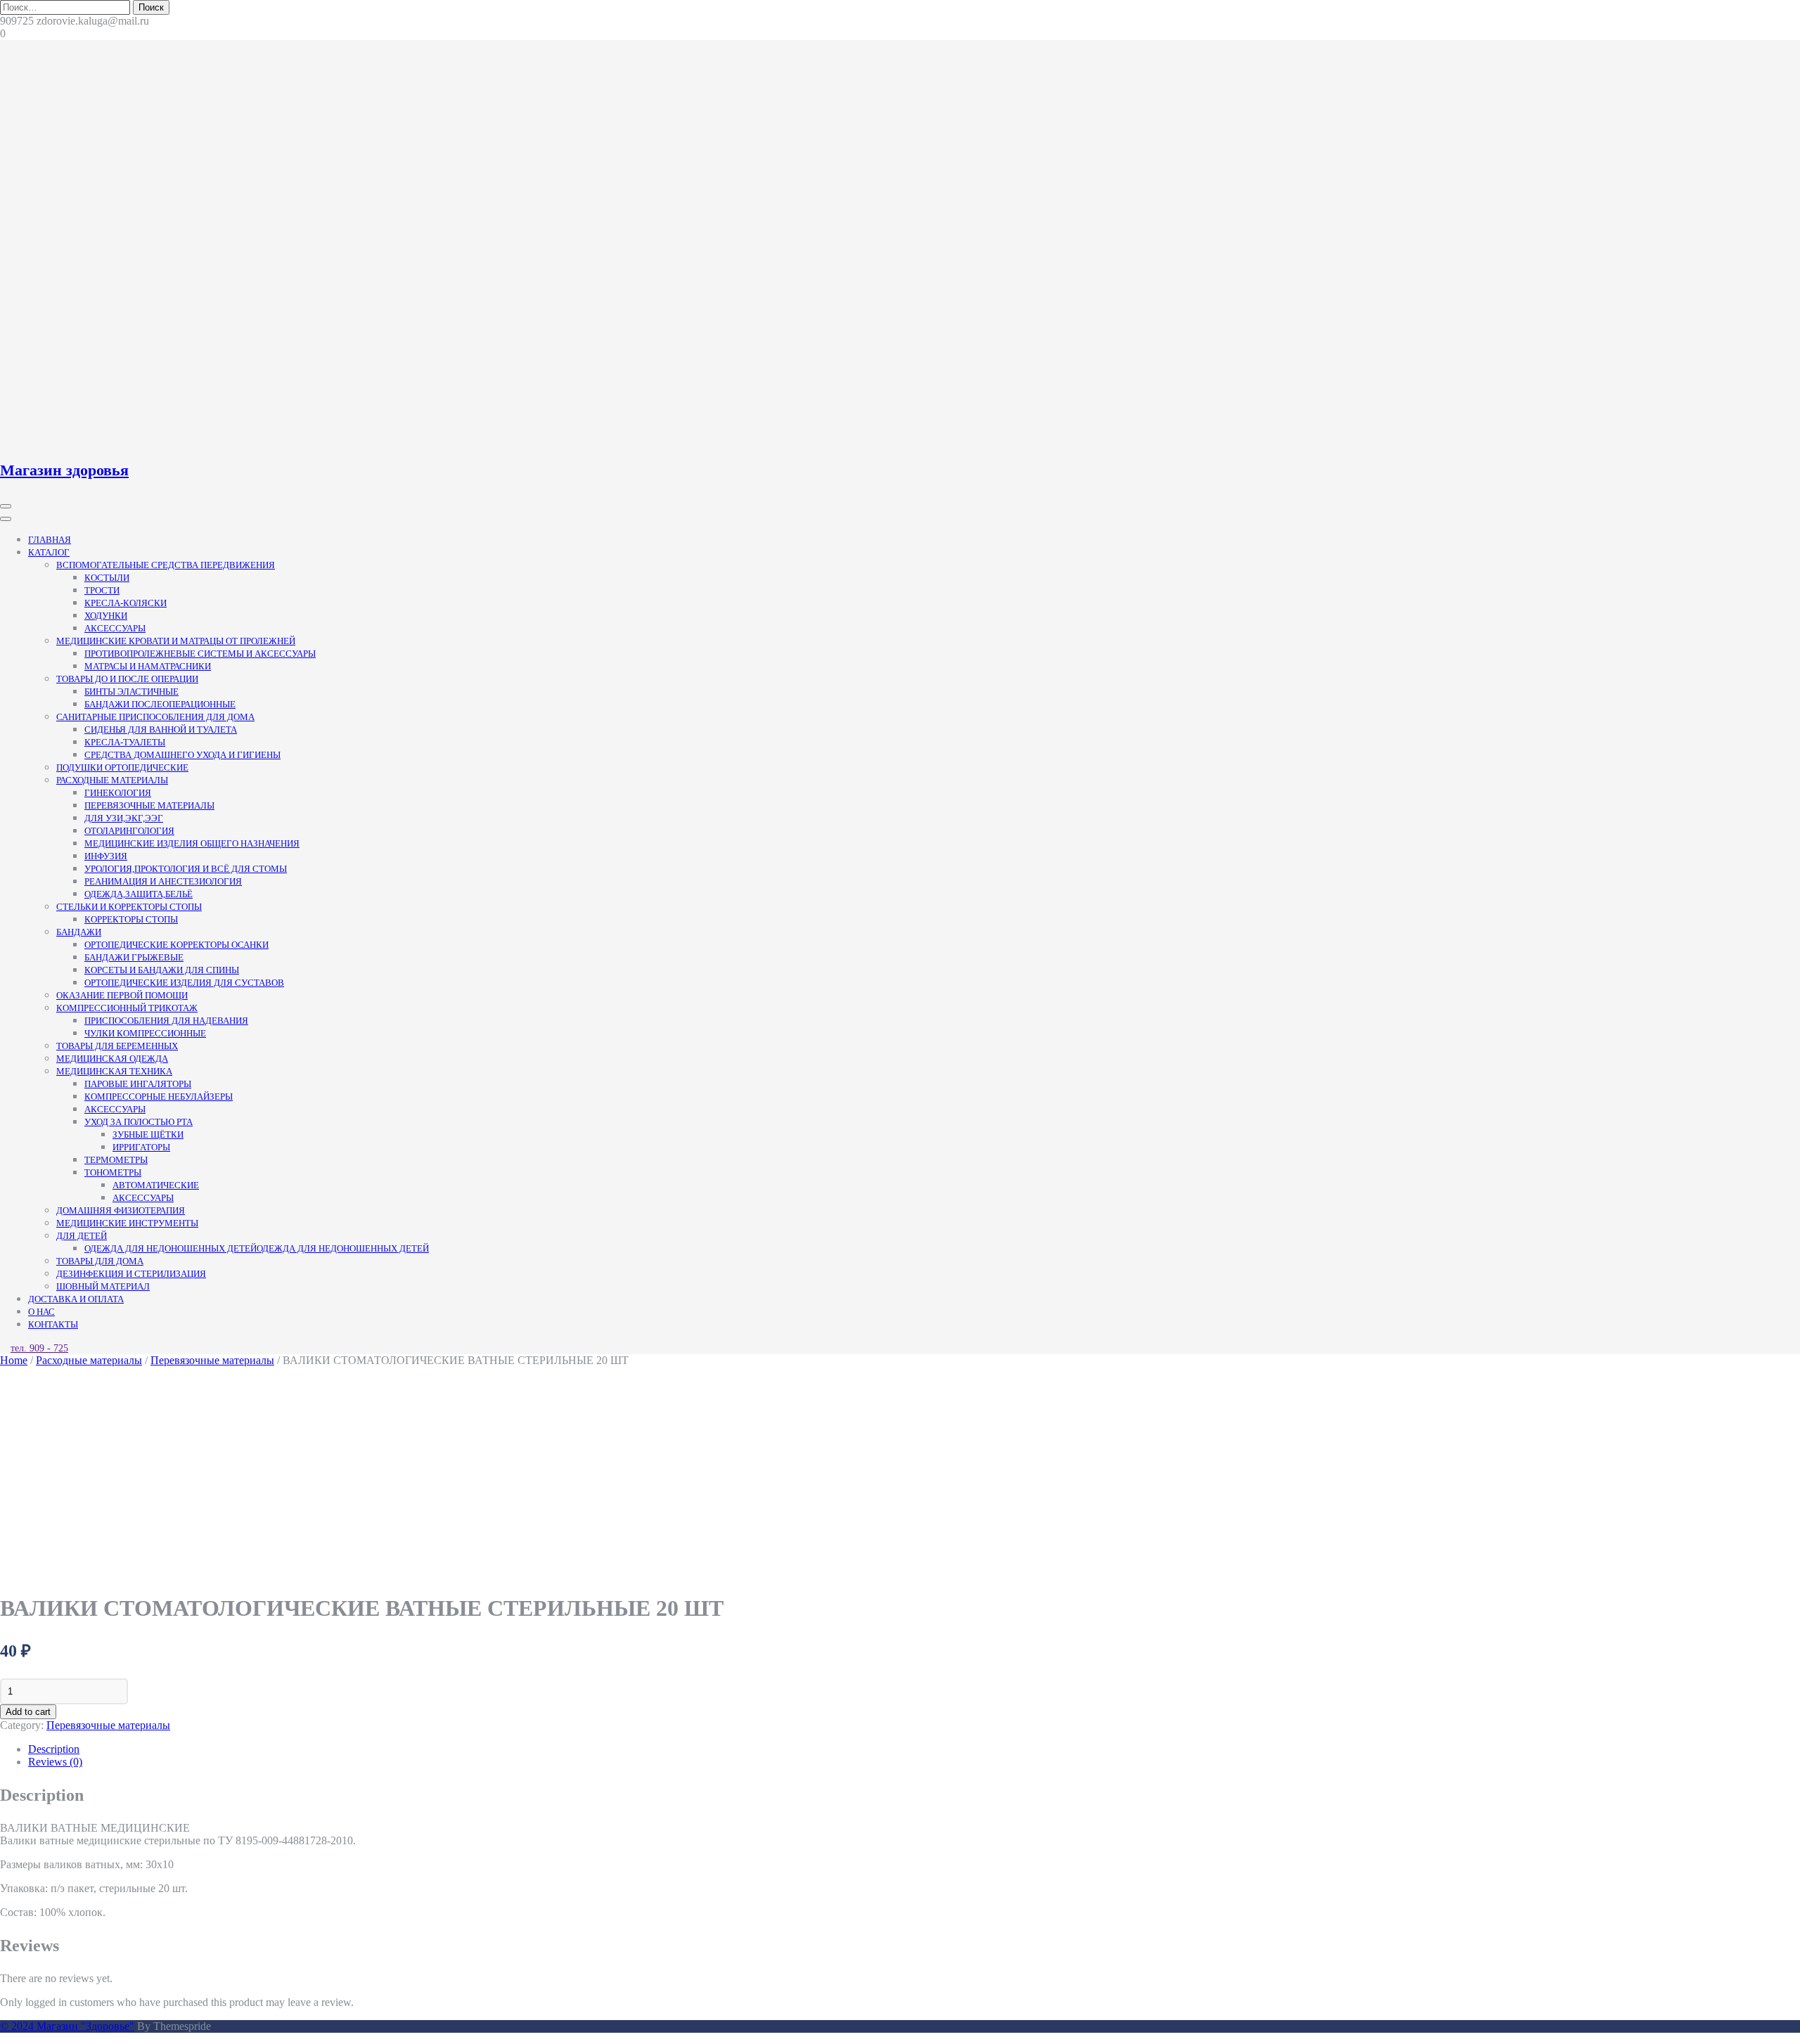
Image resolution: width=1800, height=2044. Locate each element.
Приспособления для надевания (166, 1021)
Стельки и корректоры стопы (129, 907)
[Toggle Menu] (6, 519)
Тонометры (113, 1172)
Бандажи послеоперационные (160, 704)
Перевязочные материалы (149, 805)
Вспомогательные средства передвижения (166, 565)
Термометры (116, 1160)
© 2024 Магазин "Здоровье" (67, 2026)
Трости (102, 590)
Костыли (107, 578)
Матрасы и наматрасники (148, 666)
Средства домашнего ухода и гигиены (182, 755)
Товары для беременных (117, 1046)
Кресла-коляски (126, 603)
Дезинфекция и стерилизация (131, 1274)
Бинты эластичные (131, 692)
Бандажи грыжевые (134, 957)
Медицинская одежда (112, 1059)
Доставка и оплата (76, 1299)
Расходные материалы (112, 780)
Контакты (53, 1324)
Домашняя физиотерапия (121, 1210)
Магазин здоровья (64, 470)
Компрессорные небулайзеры (159, 1097)
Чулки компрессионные (145, 1033)
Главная (50, 540)
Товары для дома (100, 1261)
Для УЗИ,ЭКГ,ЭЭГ (124, 818)
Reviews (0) (55, 1762)
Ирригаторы (141, 1147)
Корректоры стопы (131, 919)
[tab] (914, 1749)
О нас (41, 1312)
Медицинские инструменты (127, 1223)
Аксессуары (115, 628)
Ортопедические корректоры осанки (176, 945)
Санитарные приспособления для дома (155, 717)
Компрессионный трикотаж (127, 1008)
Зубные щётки (148, 1135)
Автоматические (156, 1185)
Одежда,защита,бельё (139, 894)
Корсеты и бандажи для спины (162, 970)
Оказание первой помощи (122, 995)
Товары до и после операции (127, 679)
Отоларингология (129, 831)
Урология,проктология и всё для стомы (186, 869)
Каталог (49, 552)
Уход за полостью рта (139, 1122)
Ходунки (106, 616)
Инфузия (106, 856)
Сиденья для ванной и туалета (161, 729)
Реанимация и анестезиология (163, 881)
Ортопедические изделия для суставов (184, 983)
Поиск (151, 7)
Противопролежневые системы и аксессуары (200, 654)
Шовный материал (103, 1286)
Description (54, 1749)
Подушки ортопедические (122, 767)
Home (14, 1360)
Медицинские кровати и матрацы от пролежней (176, 641)
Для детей (82, 1236)
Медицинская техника (114, 1071)
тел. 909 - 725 (39, 1348)
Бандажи (79, 932)
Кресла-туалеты (125, 742)
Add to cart (28, 1712)
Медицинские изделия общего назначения (192, 843)
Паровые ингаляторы (138, 1084)
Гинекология (118, 793)
